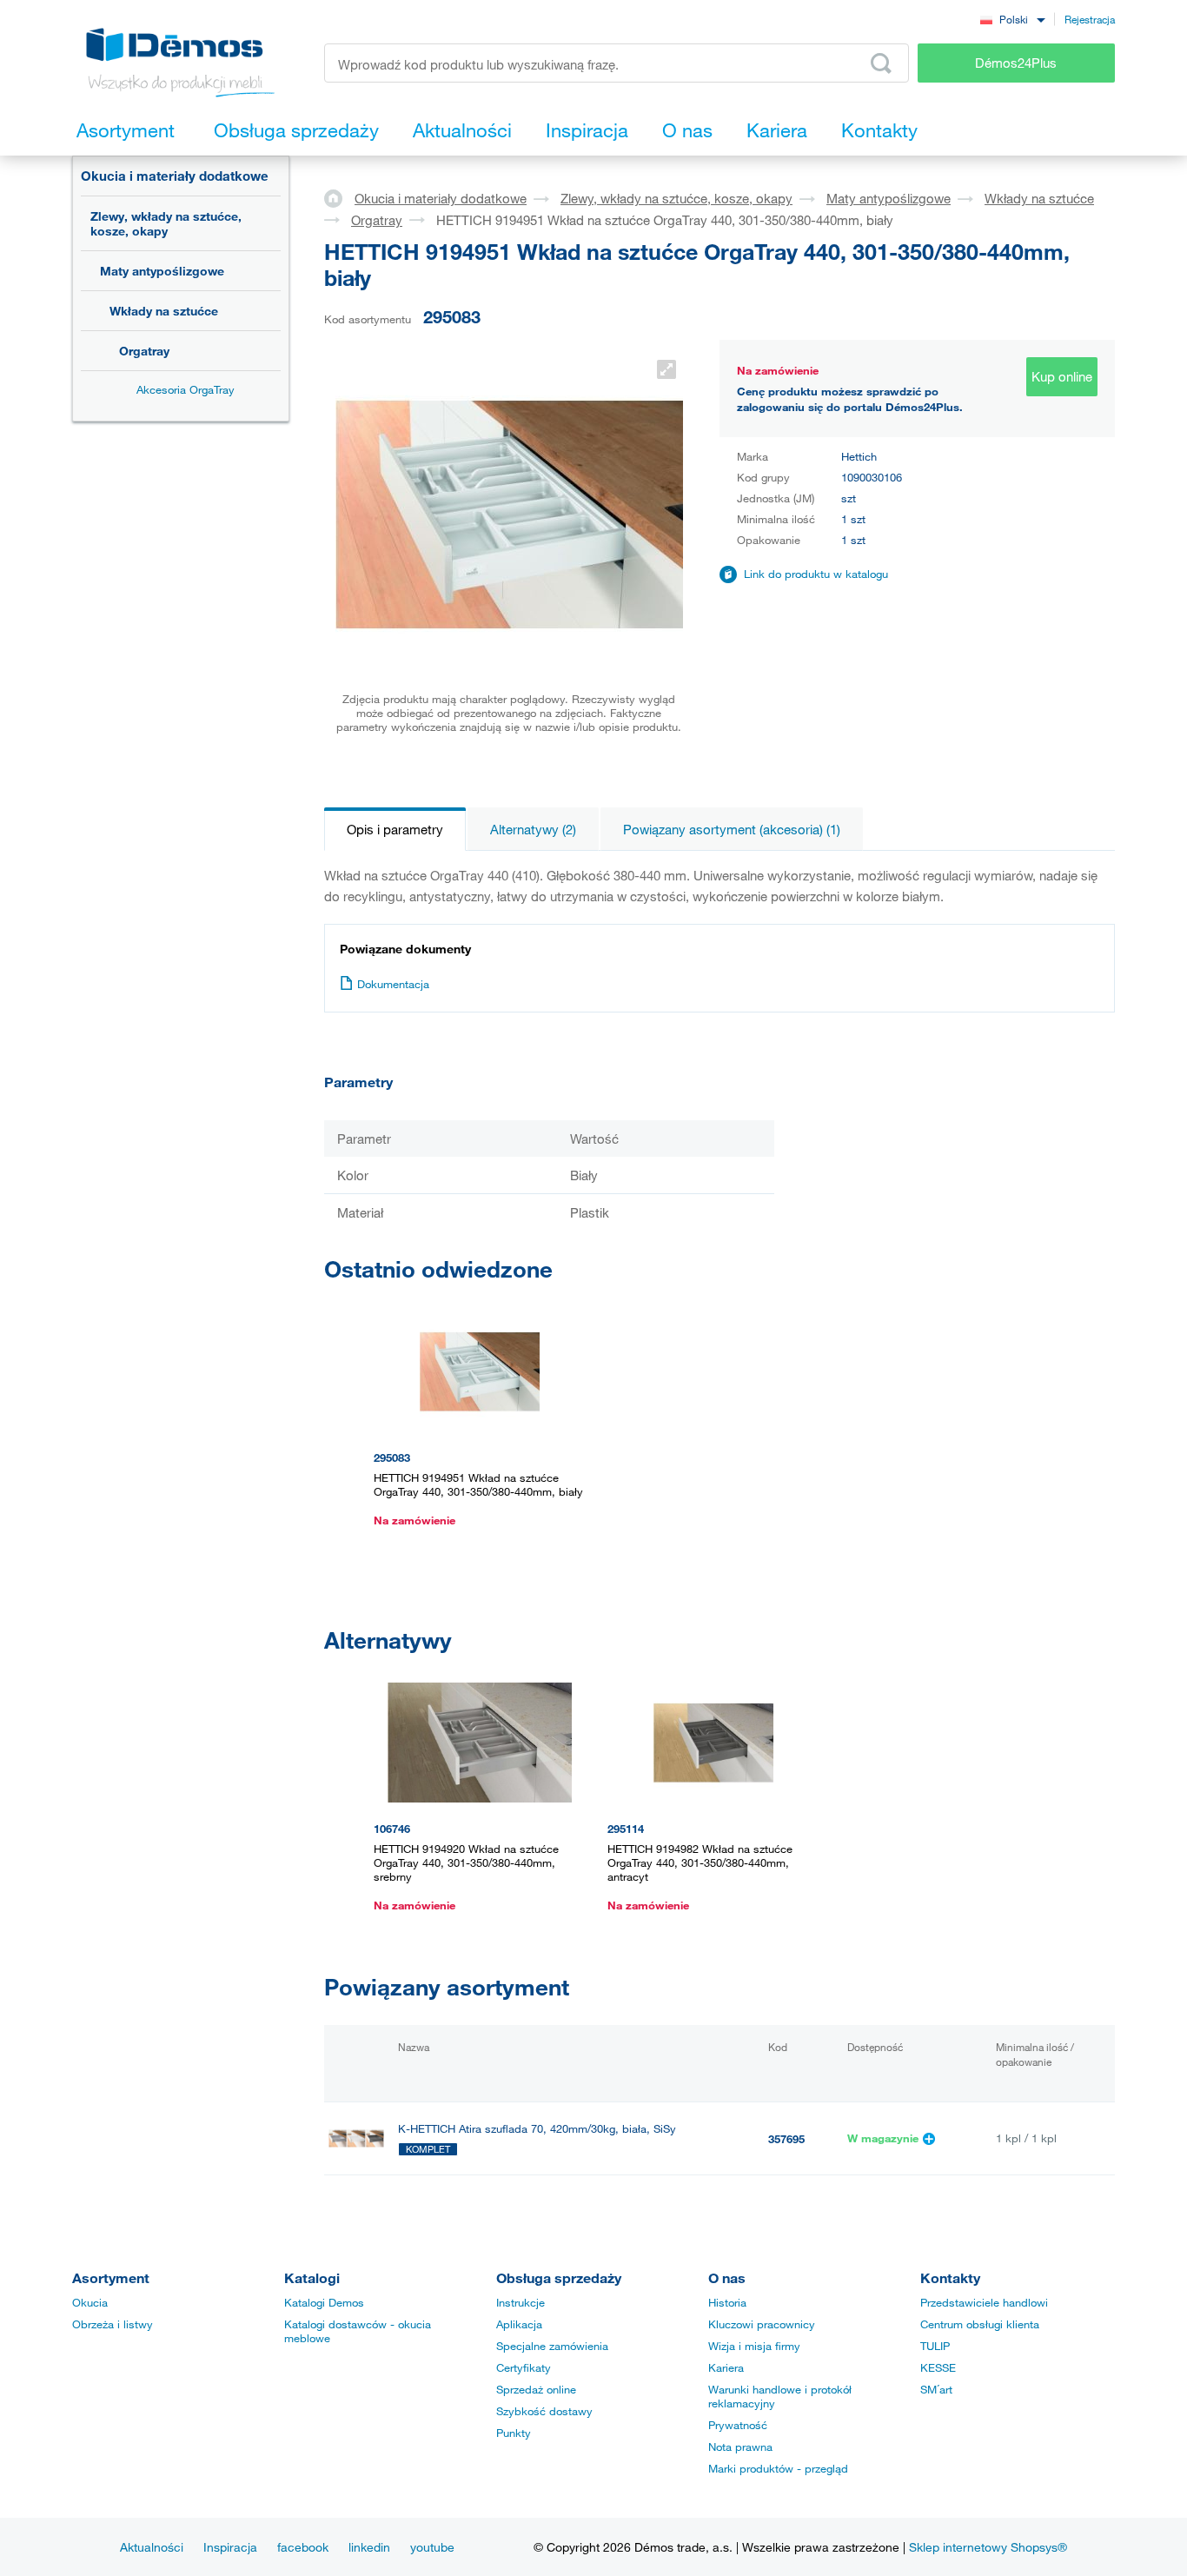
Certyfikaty (524, 2367)
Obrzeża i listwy (113, 2324)
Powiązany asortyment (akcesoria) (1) (732, 829)
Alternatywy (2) (533, 829)
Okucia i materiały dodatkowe (175, 176)
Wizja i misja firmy (754, 2346)
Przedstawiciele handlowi (984, 2302)
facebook (303, 2547)
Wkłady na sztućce (164, 311)
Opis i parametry (395, 829)
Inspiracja (230, 2547)
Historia (727, 2302)
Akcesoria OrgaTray (186, 389)
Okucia (90, 2302)
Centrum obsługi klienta (980, 2324)
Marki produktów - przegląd (778, 2468)
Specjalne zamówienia (552, 2346)
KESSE (938, 2367)
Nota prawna (740, 2447)
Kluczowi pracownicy (762, 2324)
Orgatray (144, 351)
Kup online (1062, 376)
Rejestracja (1090, 19)
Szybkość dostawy (544, 2411)
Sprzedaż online (536, 2389)
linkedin (369, 2547)
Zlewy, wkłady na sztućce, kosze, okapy (166, 223)
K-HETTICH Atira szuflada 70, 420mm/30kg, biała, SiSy (537, 2129)
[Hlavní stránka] (339, 197)
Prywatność (738, 2425)
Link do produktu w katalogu (816, 574)
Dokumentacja (393, 984)
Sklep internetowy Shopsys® (988, 2547)
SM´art (936, 2389)
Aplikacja (519, 2324)
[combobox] (1012, 19)
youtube (432, 2547)
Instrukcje (521, 2302)
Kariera (726, 2367)
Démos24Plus (1016, 63)
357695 (786, 2139)
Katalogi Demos (324, 2302)
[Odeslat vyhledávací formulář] (881, 63)
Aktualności (152, 2547)
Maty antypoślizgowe (162, 271)
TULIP (935, 2346)
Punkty (514, 2433)
